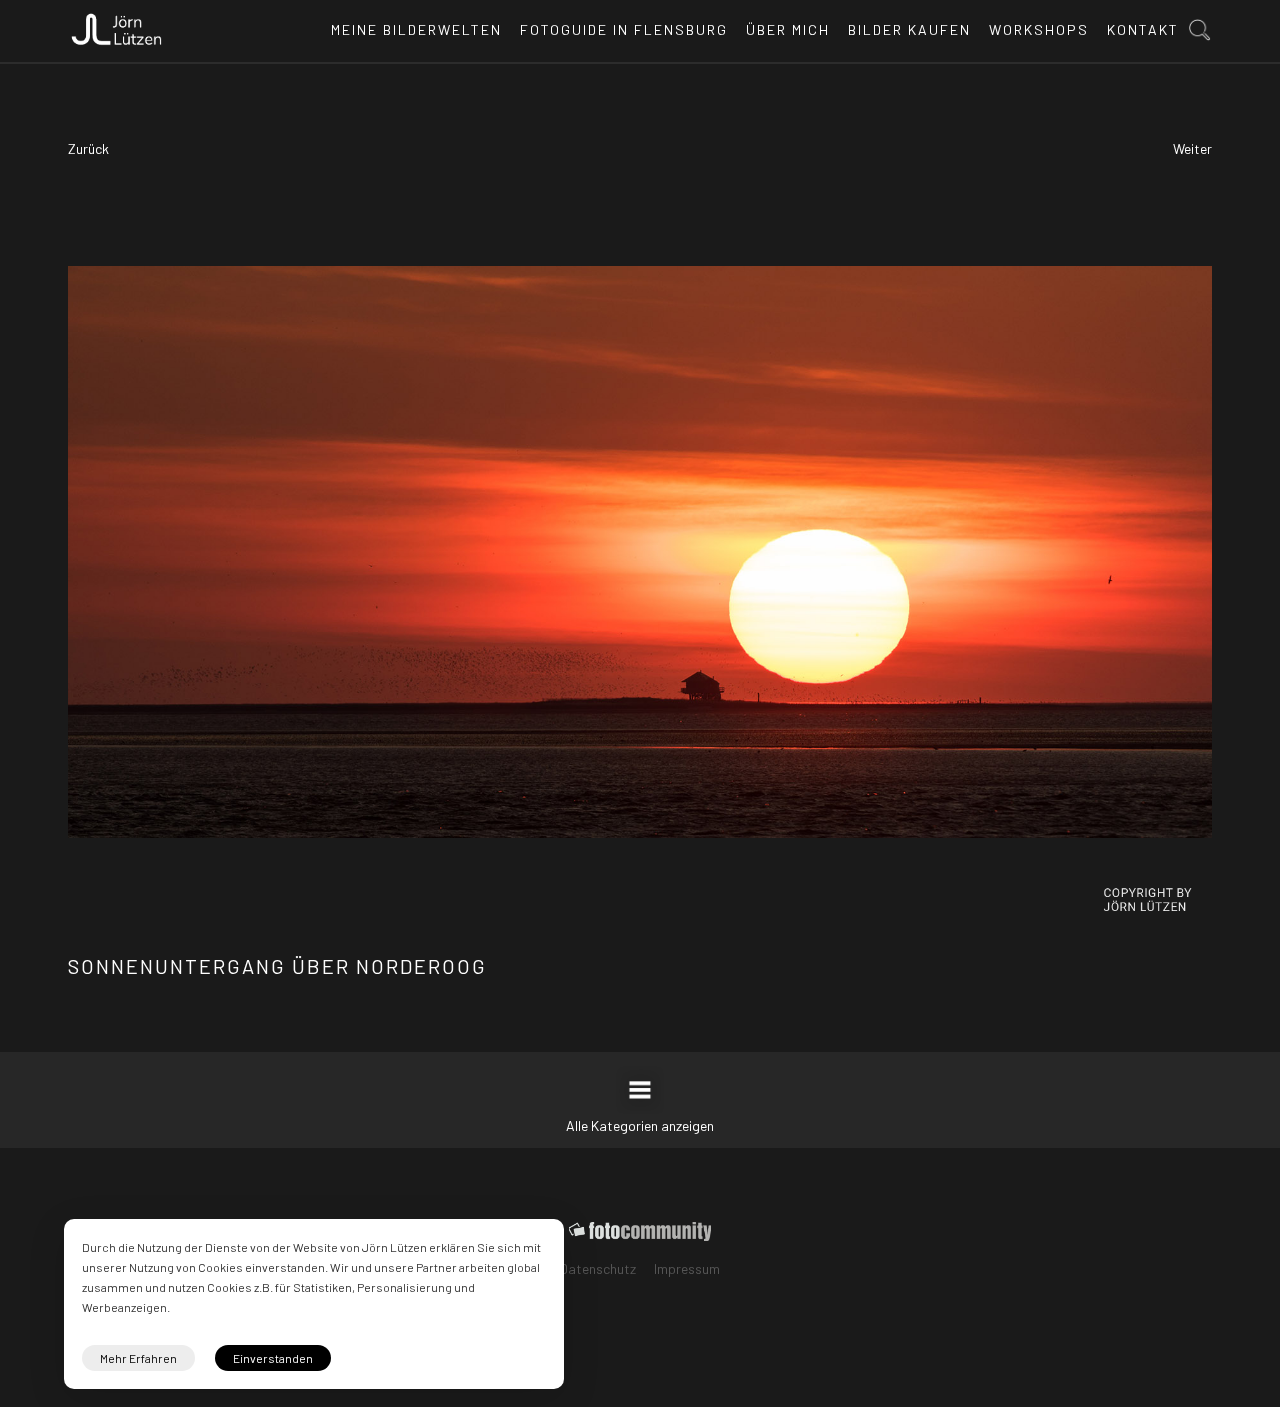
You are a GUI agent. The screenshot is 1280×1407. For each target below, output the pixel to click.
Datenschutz (598, 1268)
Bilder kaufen (909, 29)
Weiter (1192, 148)
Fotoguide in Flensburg (624, 29)
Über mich (788, 29)
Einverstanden (273, 1358)
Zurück (88, 148)
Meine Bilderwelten (416, 29)
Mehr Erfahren (138, 1358)
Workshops (1039, 29)
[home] (117, 24)
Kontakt (1143, 29)
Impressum (687, 1268)
